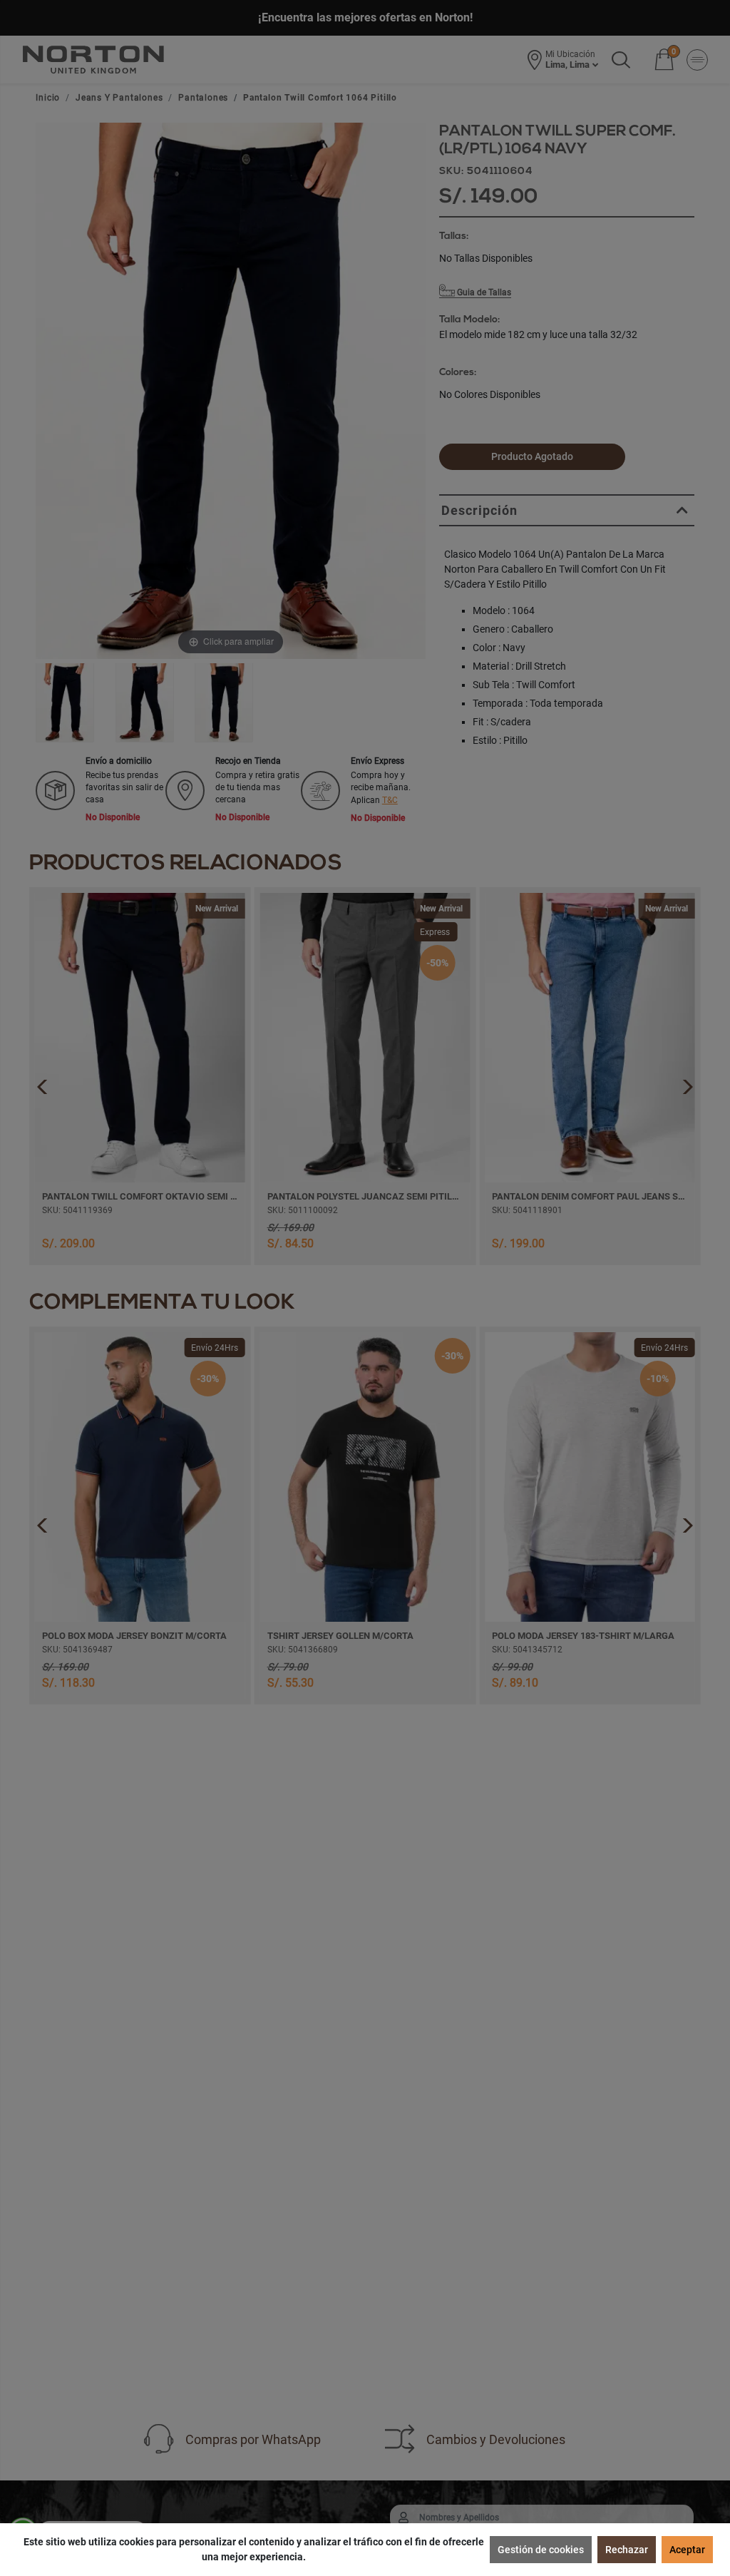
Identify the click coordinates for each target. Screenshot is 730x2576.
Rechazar (627, 2550)
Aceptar (687, 2550)
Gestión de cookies (541, 2550)
